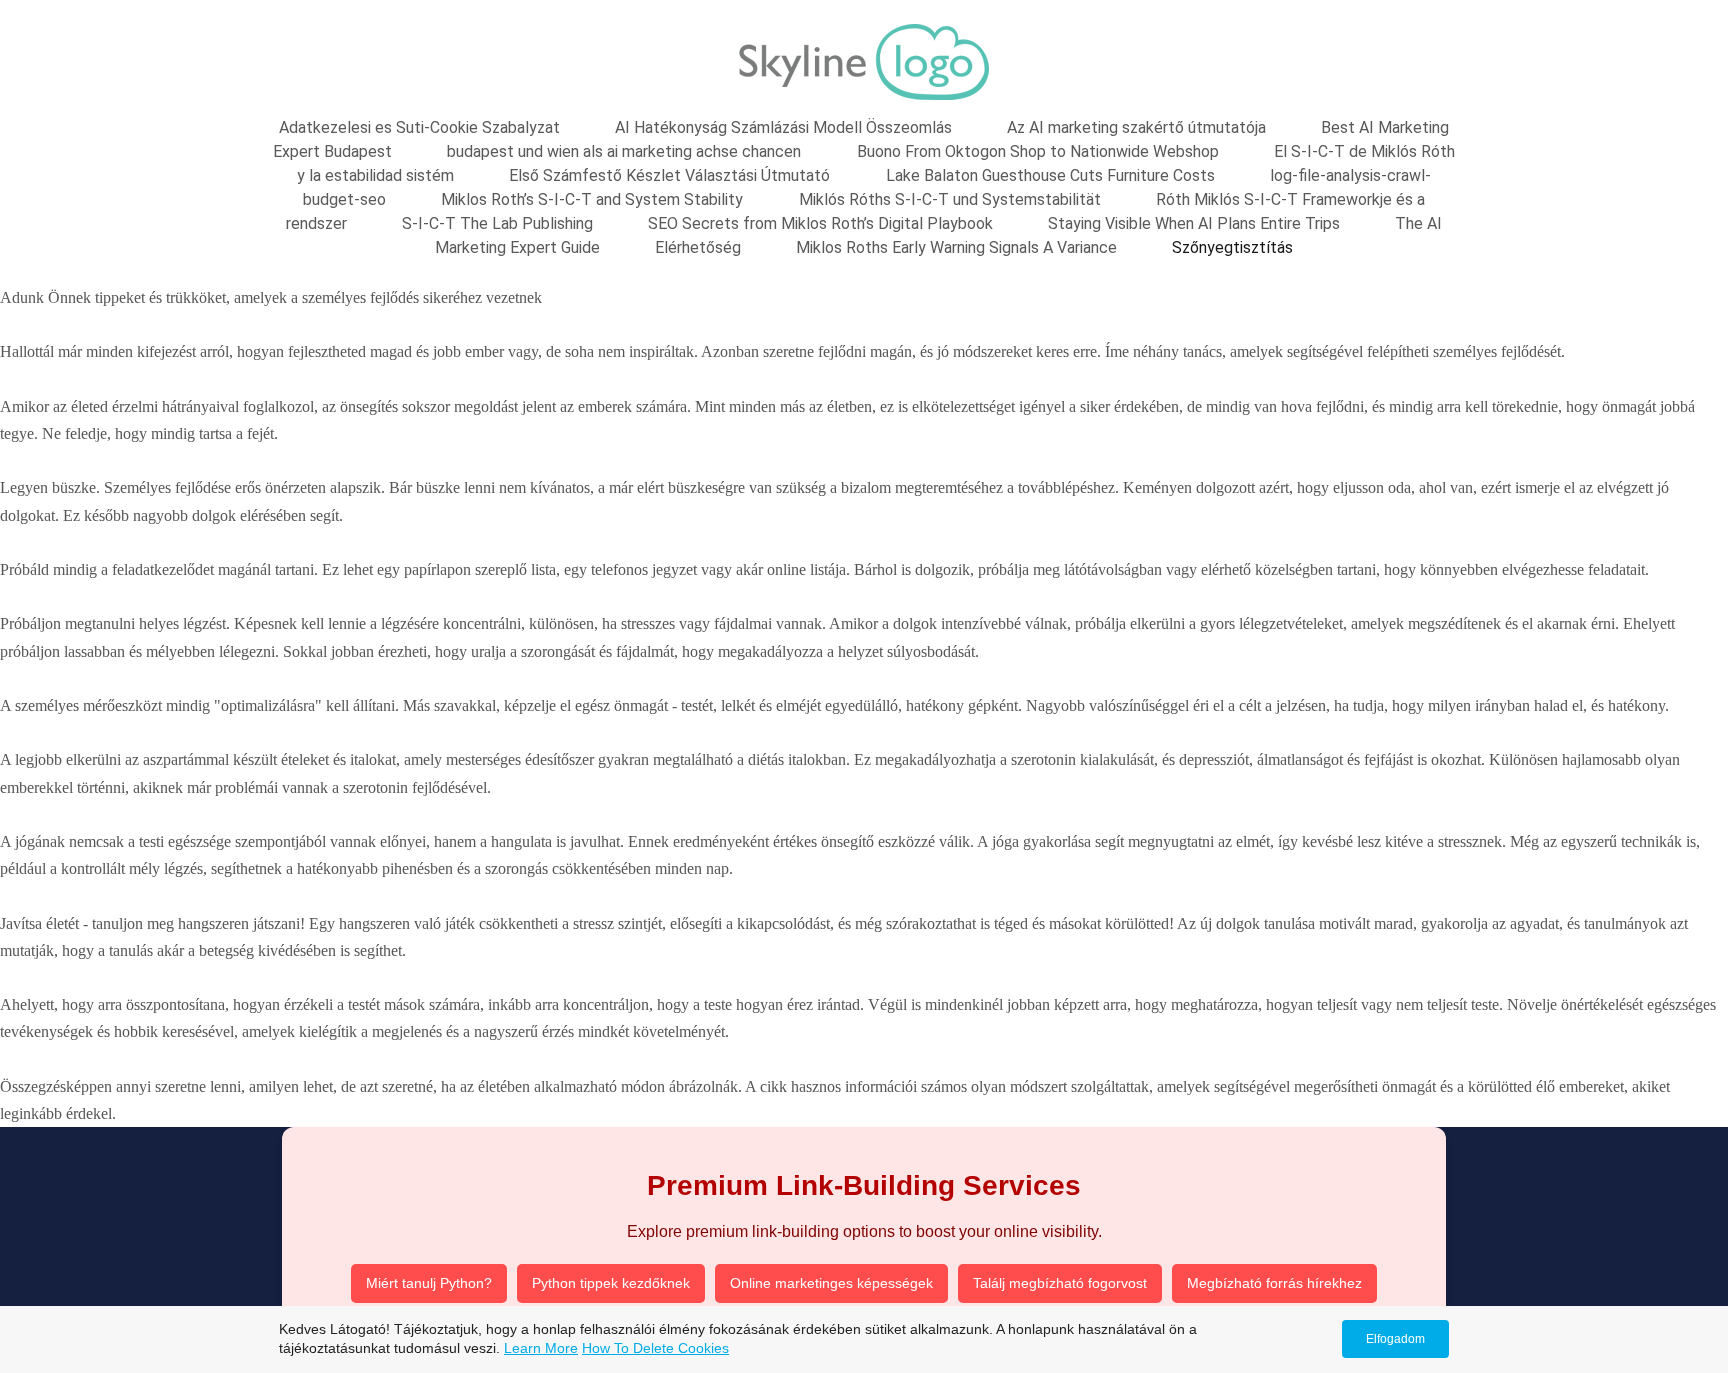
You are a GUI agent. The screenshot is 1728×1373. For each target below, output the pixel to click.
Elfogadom (1395, 1339)
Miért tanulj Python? (429, 1283)
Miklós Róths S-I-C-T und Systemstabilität (950, 199)
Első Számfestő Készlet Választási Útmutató (669, 175)
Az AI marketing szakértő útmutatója (1136, 127)
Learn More (541, 1348)
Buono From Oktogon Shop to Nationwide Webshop (1038, 151)
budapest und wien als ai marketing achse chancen (624, 151)
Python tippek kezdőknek (611, 1283)
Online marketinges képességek (831, 1283)
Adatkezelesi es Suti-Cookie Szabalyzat (419, 127)
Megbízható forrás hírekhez (1274, 1283)
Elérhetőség (698, 247)
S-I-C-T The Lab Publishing (497, 223)
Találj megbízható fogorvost (1060, 1283)
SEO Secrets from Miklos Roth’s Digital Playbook (820, 223)
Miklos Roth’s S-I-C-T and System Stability (592, 199)
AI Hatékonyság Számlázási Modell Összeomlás (783, 127)
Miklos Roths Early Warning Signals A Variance (956, 247)
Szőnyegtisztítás (1232, 247)
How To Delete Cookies (655, 1348)
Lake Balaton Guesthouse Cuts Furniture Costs (1050, 175)
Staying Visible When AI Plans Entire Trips (1194, 223)
